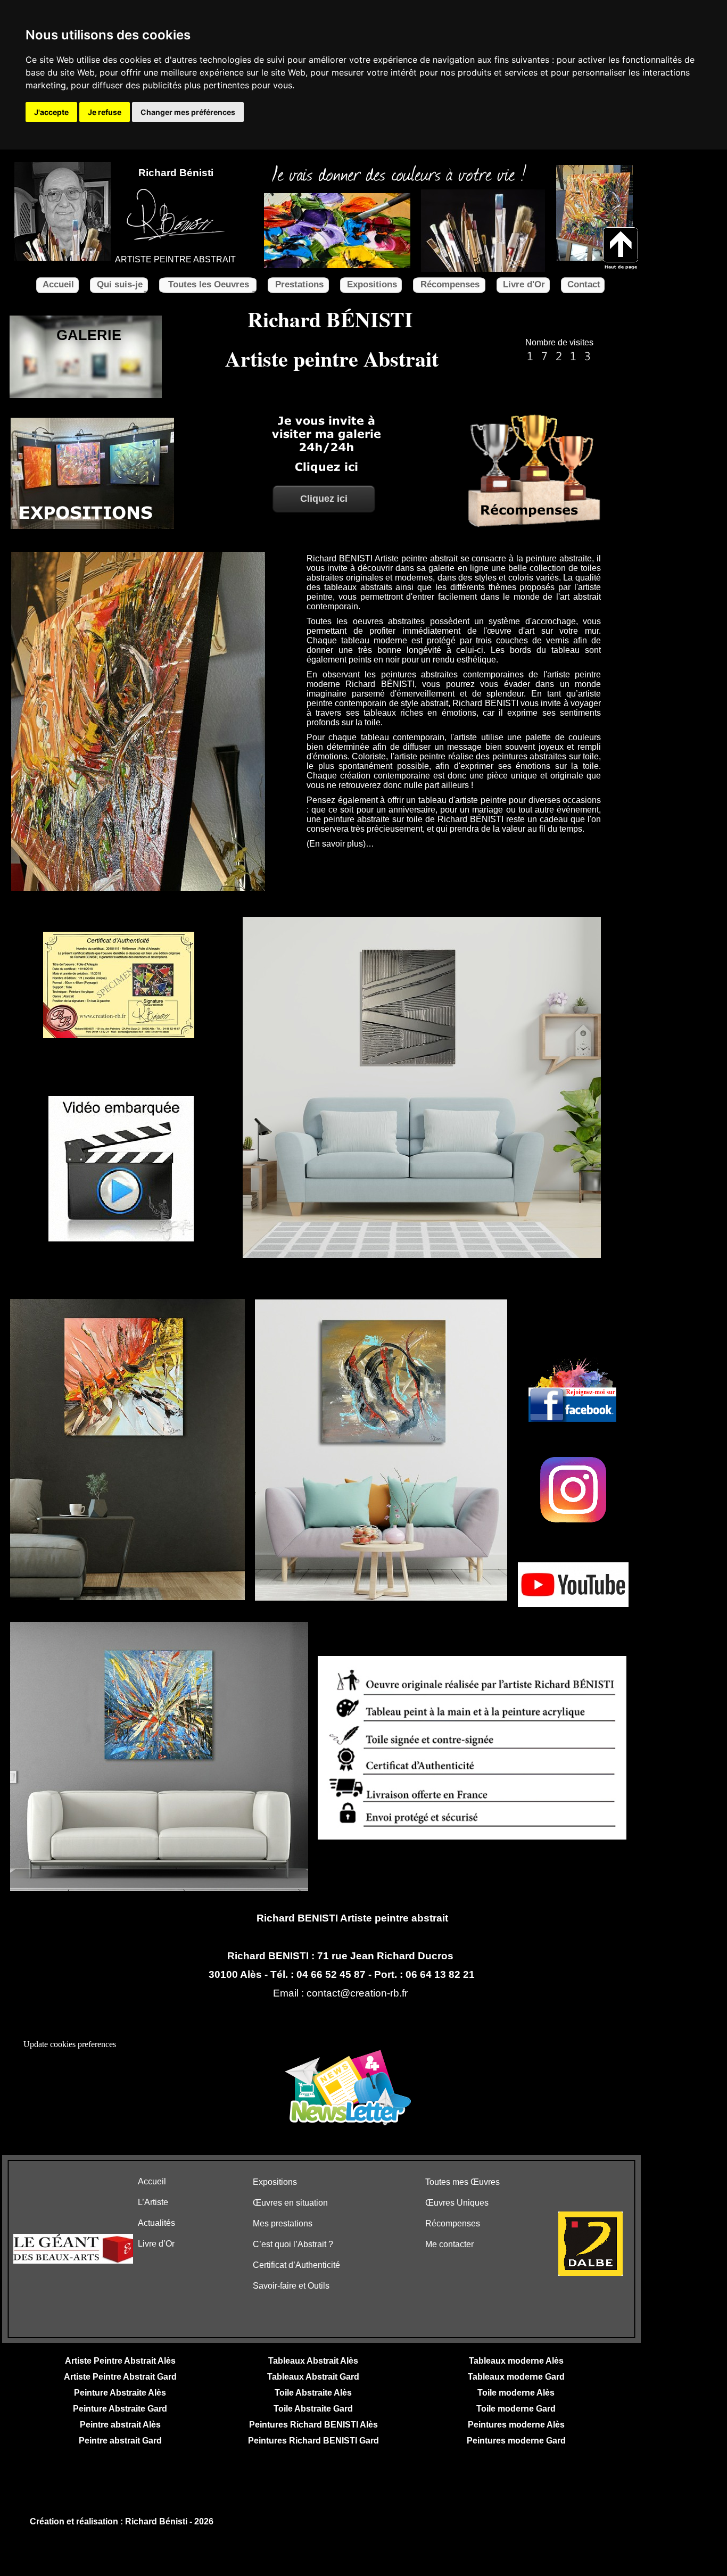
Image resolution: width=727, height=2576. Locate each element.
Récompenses (453, 2223)
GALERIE (89, 335)
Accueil (152, 2181)
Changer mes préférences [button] (188, 112)
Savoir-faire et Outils (291, 2286)
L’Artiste (153, 2202)
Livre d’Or (156, 2244)
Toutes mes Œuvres (462, 2182)
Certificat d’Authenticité (296, 2265)
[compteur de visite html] (559, 361)
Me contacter (449, 2244)
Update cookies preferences (70, 2044)
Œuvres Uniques (457, 2203)
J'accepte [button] (51, 112)
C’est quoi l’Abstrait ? (293, 2244)
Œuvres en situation (290, 2203)
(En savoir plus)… (340, 844)
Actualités (156, 2223)
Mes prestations (283, 2223)
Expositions (275, 2182)
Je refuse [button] (105, 112)
